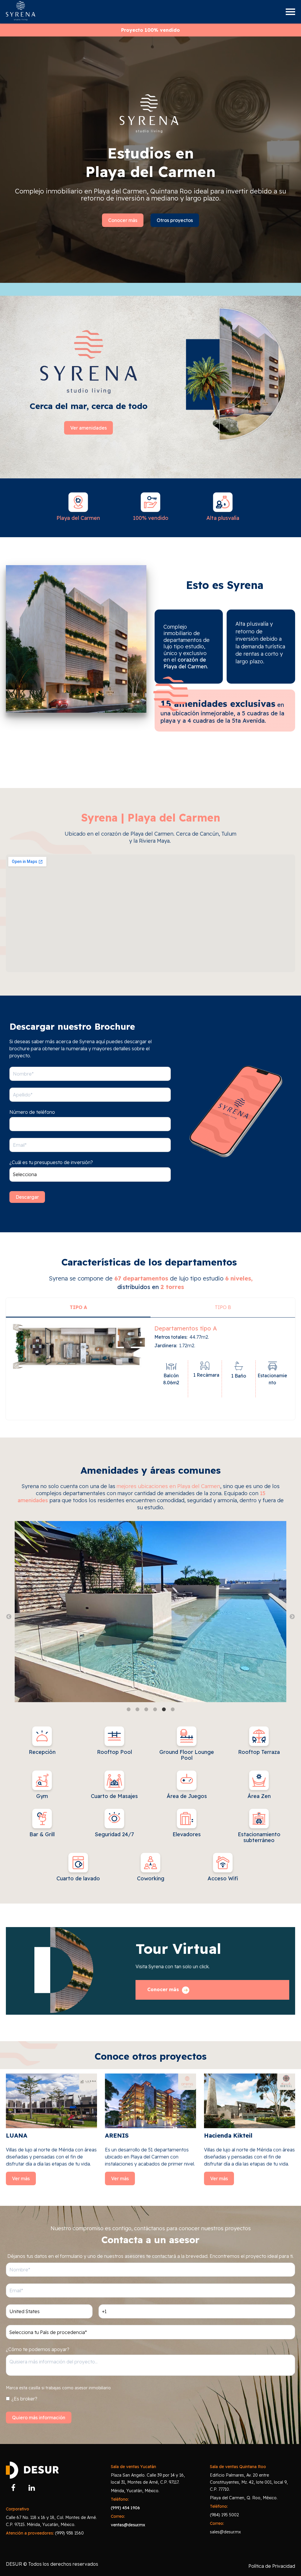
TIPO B (223, 1307)
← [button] (9, 1617)
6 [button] (173, 1709)
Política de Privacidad (272, 2566)
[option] (150, 1613)
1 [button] (128, 1709)
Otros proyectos (175, 220)
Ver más (21, 2178)
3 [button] (146, 1709)
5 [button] (164, 1709)
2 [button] (137, 1709)
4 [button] (155, 1709)
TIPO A (78, 1307)
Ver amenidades (88, 428)
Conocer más (123, 220)
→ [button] (292, 1617)
